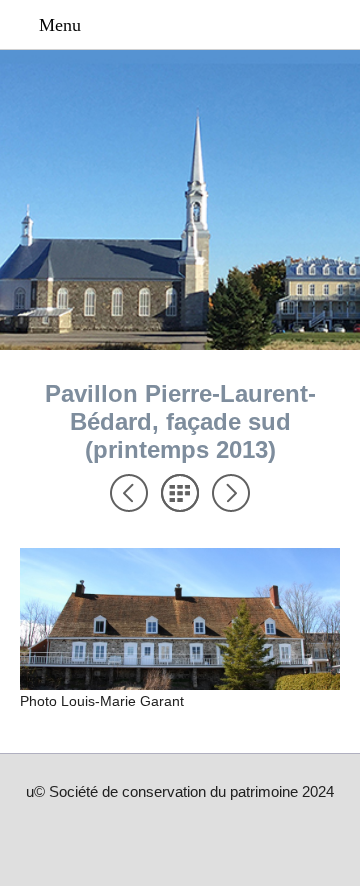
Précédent (129, 493)
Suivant (231, 493)
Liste (180, 493)
